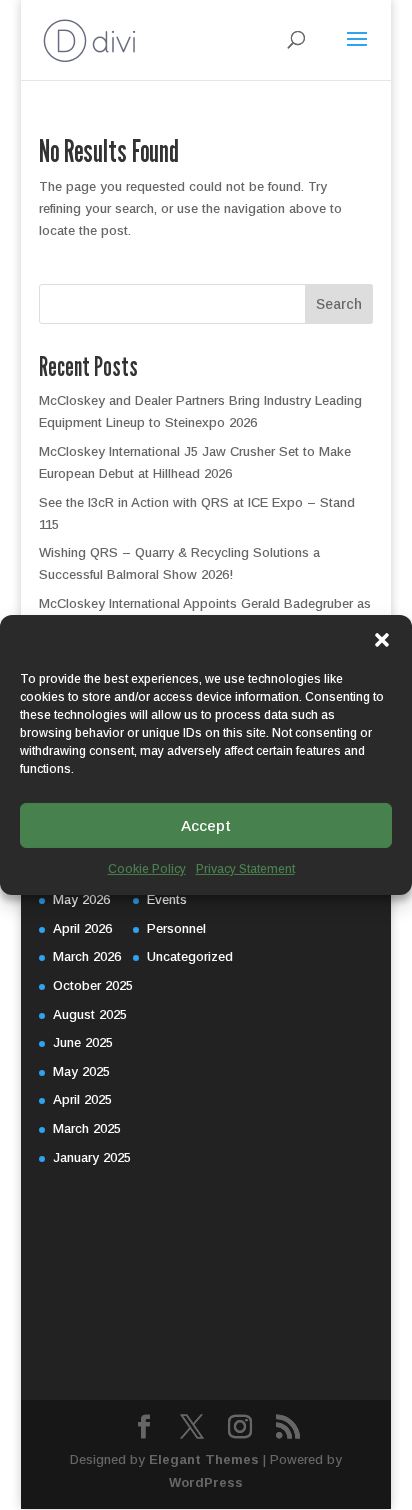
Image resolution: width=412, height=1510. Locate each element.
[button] (382, 640)
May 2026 (81, 899)
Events (167, 899)
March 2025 (87, 1128)
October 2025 (93, 985)
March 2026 (87, 956)
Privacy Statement (245, 869)
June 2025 (83, 1042)
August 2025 (90, 1014)
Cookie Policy (147, 869)
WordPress (206, 1482)
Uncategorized (190, 956)
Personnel (176, 928)
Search (339, 304)
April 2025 (82, 1099)
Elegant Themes (204, 1459)
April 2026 (82, 928)
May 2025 (81, 1071)
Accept (206, 824)
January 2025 (92, 1157)
